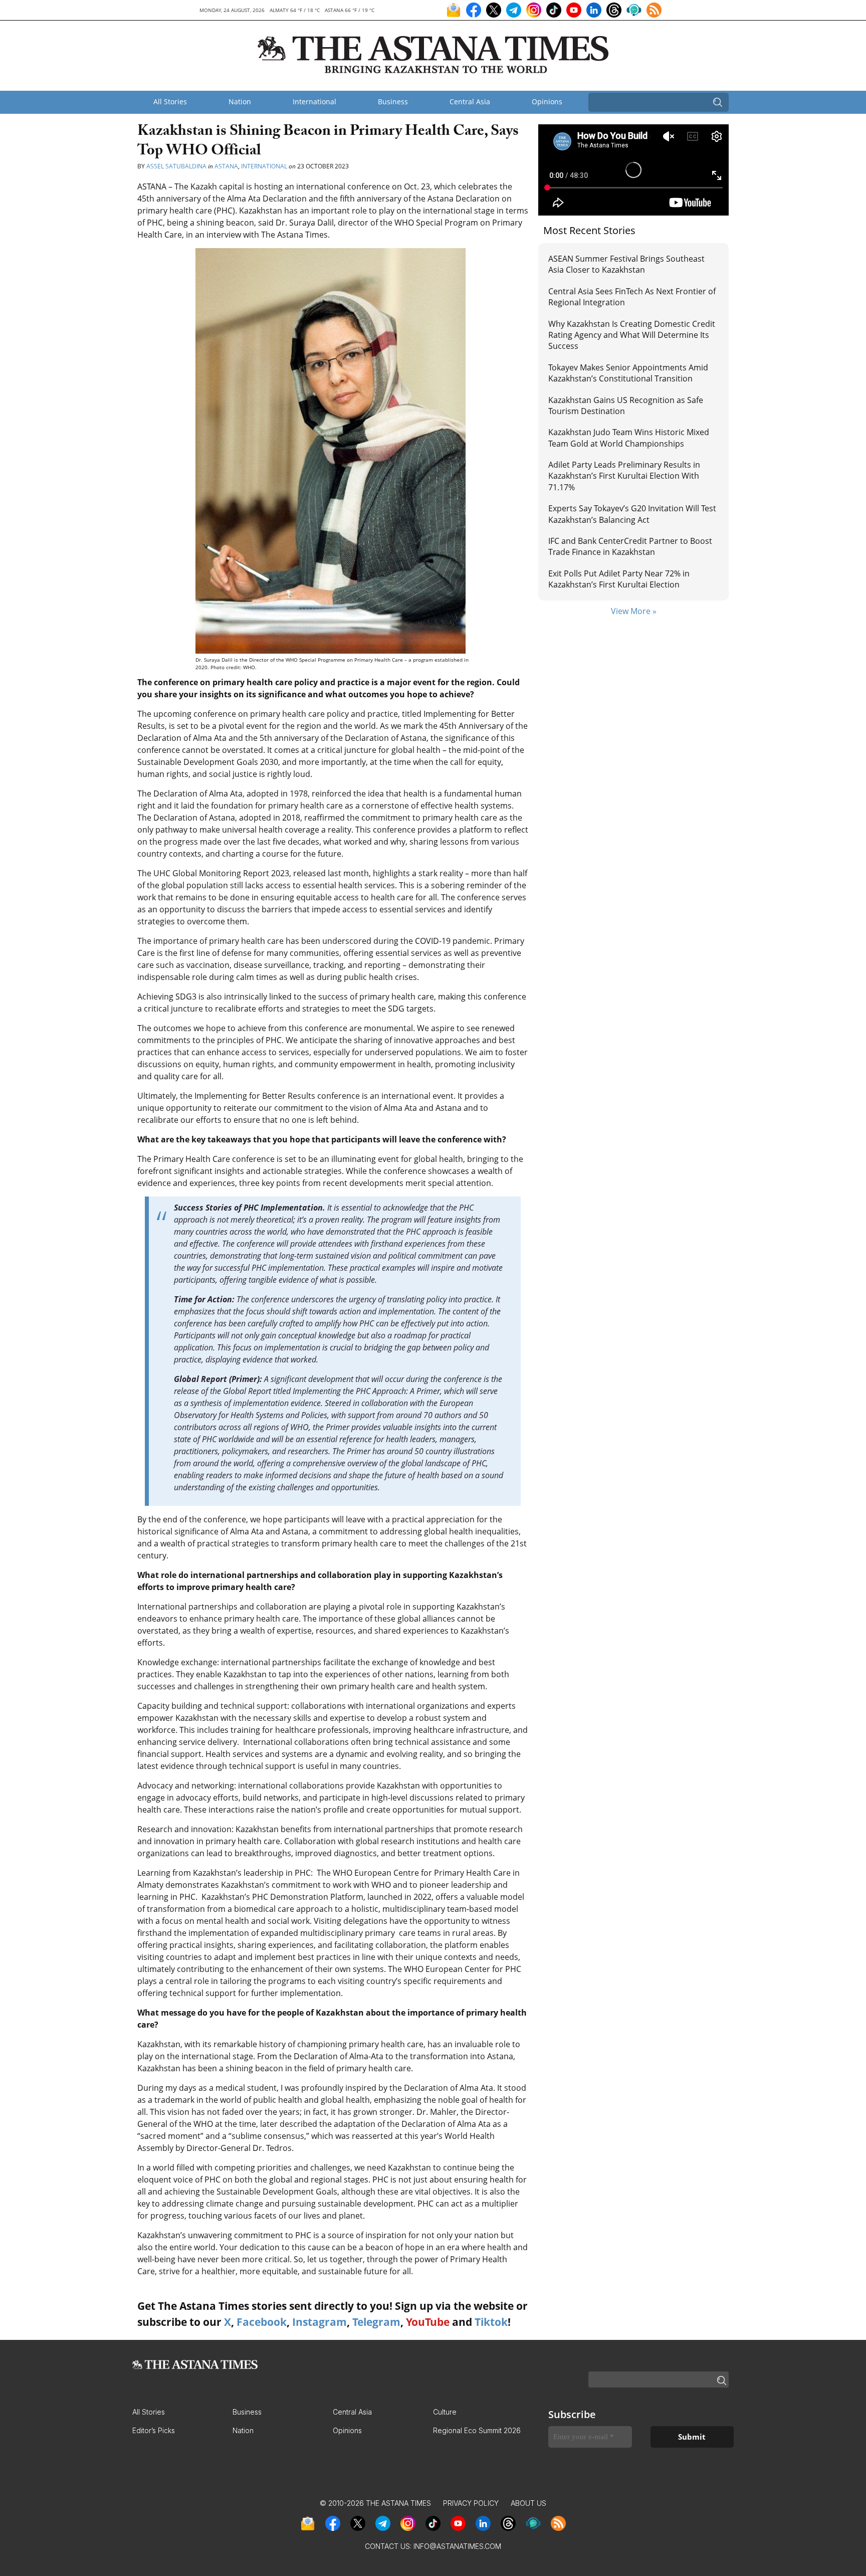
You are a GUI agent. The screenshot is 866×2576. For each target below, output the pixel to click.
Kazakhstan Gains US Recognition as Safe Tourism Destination (626, 406)
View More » (634, 611)
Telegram (376, 2322)
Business (393, 102)
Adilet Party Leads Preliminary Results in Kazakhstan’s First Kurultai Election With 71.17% (624, 476)
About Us (528, 2503)
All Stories (170, 102)
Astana (226, 166)
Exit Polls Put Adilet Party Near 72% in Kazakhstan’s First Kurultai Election (619, 579)
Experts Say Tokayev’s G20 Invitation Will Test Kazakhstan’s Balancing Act (632, 514)
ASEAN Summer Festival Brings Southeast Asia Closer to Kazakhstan (626, 264)
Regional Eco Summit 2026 (477, 2430)
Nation (240, 102)
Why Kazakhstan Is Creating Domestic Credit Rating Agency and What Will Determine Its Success (632, 335)
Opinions (547, 102)
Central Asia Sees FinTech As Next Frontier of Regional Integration (632, 297)
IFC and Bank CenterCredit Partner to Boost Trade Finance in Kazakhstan (630, 546)
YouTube (428, 2322)
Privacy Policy (471, 2503)
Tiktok (491, 2322)
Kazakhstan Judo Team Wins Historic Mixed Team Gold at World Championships (629, 438)
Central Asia (470, 102)
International (314, 102)
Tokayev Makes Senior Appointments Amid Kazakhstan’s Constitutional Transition (628, 373)
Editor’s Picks (154, 2430)
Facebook (262, 2322)
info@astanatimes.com (457, 2546)
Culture (445, 2412)
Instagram (319, 2322)
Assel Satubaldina (176, 166)
